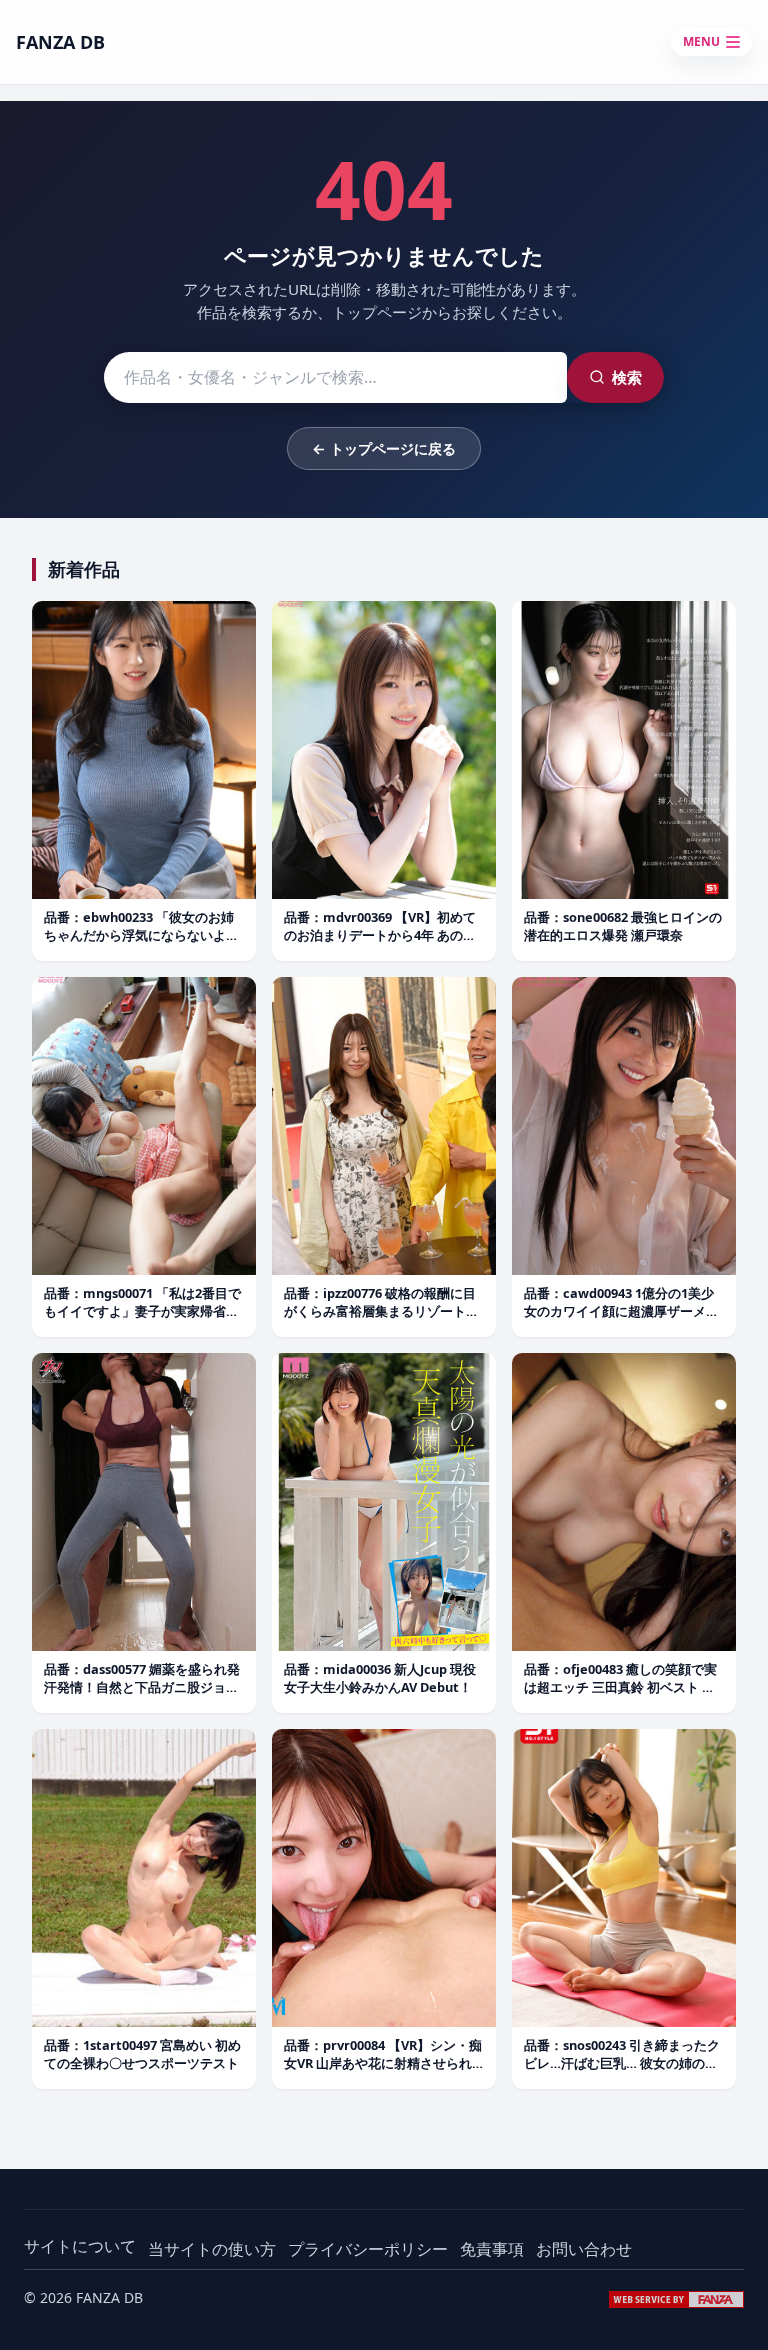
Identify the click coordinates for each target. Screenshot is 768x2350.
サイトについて (80, 2246)
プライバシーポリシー (368, 2249)
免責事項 (492, 2249)
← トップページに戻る (384, 448)
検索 (627, 377)
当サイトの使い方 (212, 2249)
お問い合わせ (584, 2249)
